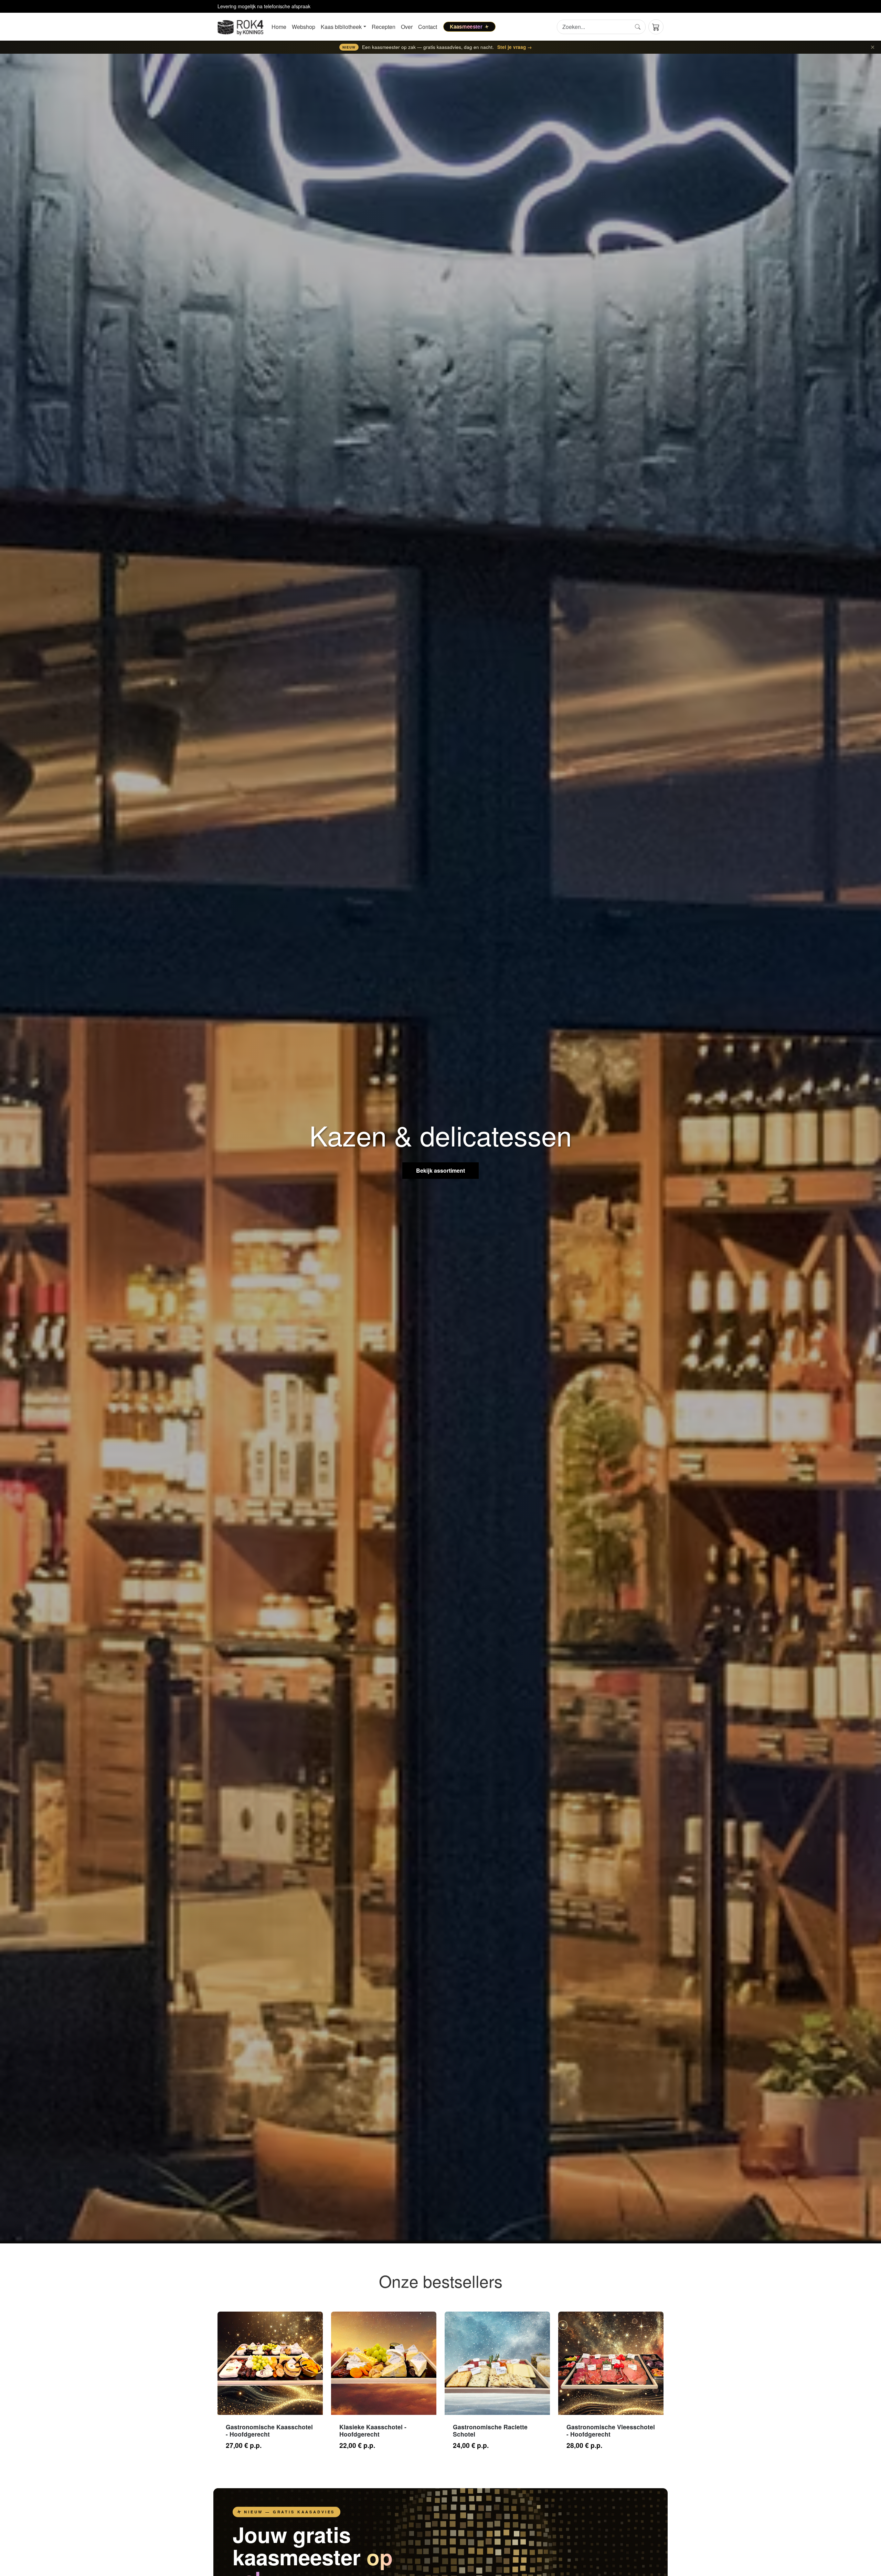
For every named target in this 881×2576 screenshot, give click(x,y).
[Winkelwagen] (656, 27)
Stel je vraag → (515, 47)
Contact (428, 27)
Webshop (304, 27)
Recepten (384, 27)
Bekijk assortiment (440, 1170)
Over (407, 27)
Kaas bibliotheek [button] (341, 27)
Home (279, 27)
